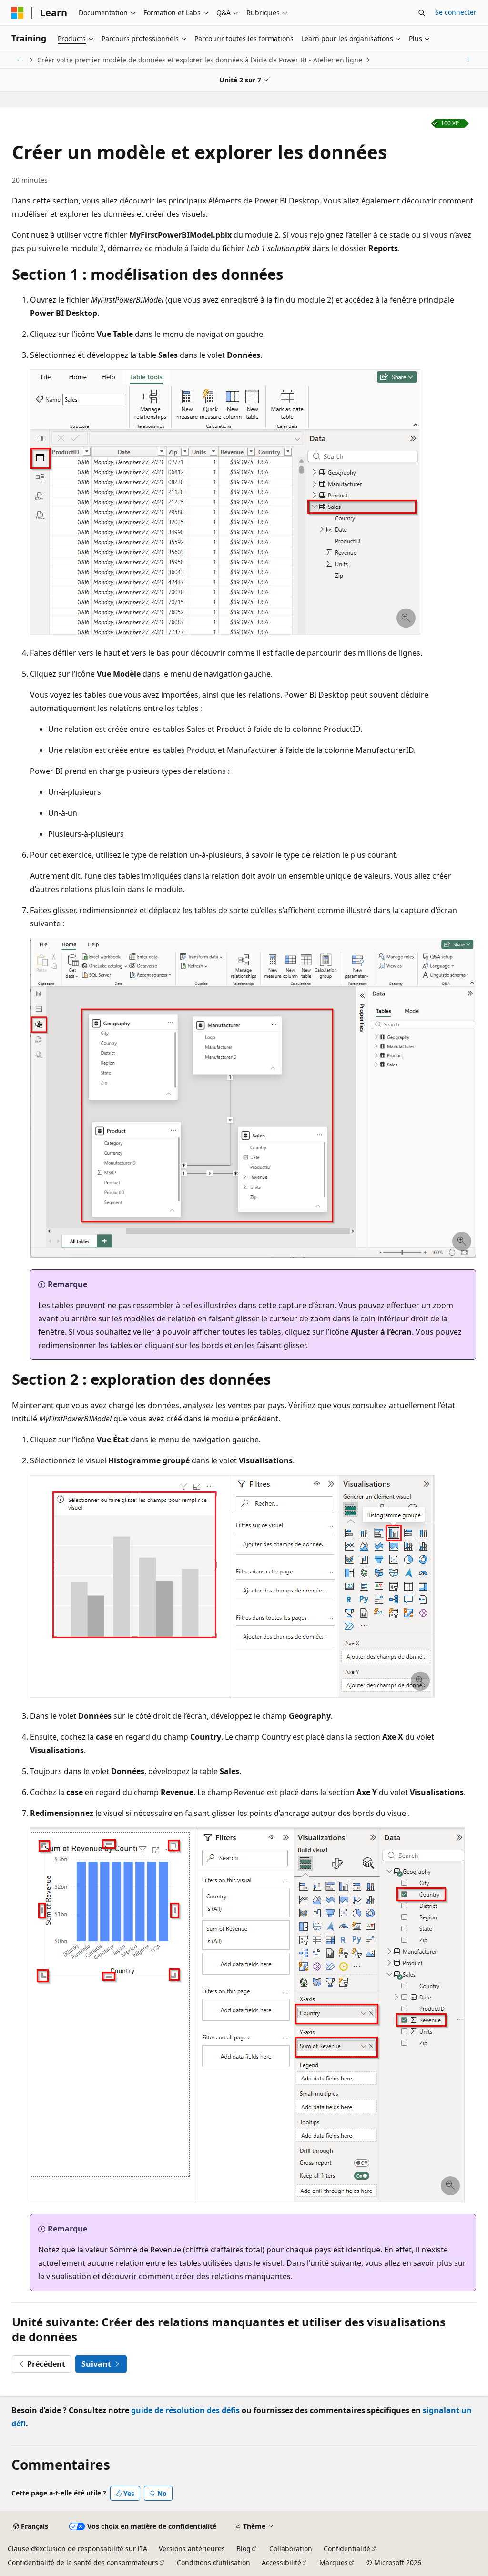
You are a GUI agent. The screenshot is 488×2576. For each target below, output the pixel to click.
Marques (334, 2562)
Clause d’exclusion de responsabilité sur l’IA (77, 2549)
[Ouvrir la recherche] (422, 13)
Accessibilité (281, 2562)
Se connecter (456, 12)
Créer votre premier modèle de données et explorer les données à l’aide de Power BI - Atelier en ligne (200, 60)
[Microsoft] (18, 13)
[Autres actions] (468, 60)
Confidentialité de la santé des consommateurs (83, 2562)
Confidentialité (347, 2549)
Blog (244, 2549)
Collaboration (291, 2549)
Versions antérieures (192, 2549)
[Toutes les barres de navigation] (20, 60)
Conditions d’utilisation (213, 2562)
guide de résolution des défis (185, 2410)
